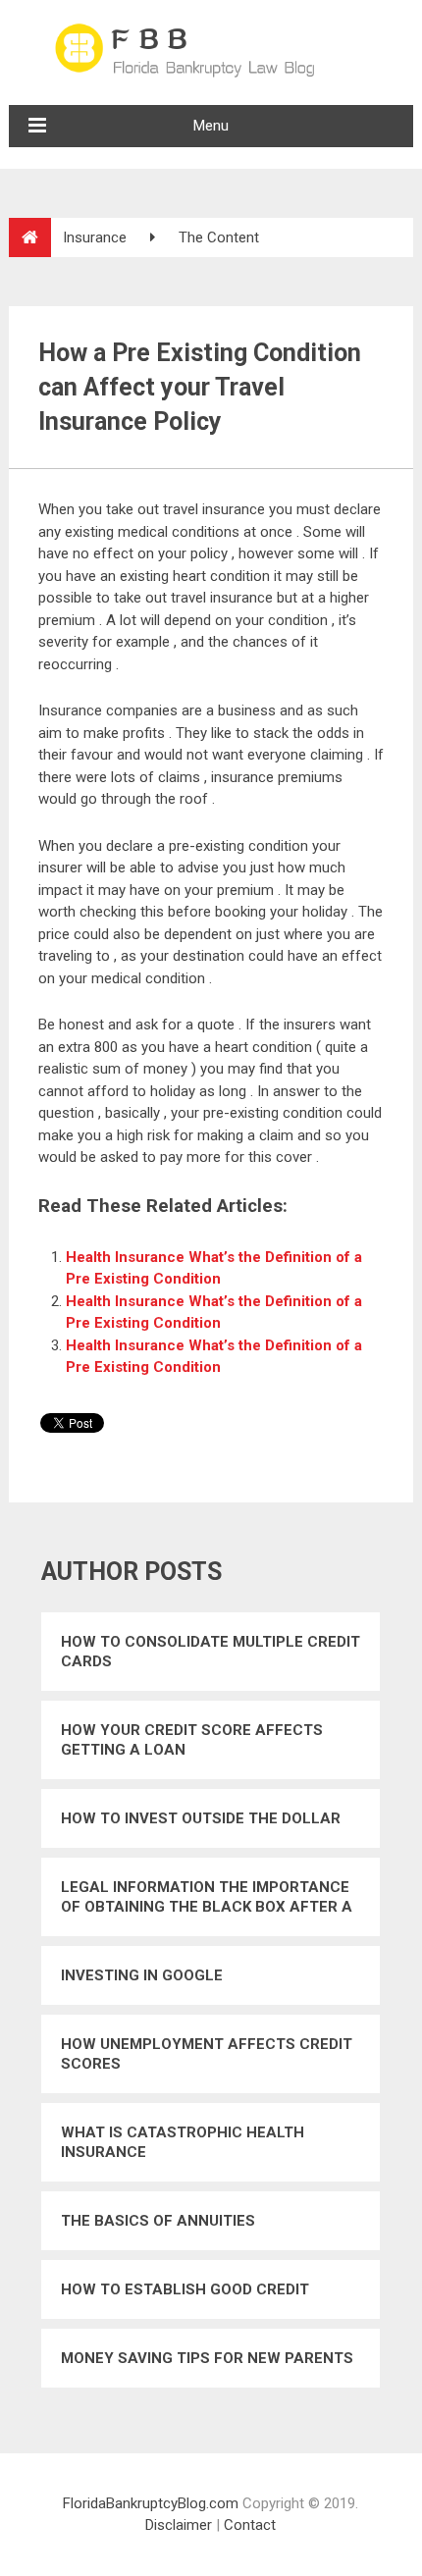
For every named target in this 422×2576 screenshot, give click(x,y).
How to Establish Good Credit (185, 2289)
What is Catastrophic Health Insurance (183, 2142)
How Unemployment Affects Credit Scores (207, 2054)
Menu (211, 126)
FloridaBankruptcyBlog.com (151, 2503)
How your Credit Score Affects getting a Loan (192, 1740)
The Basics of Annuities (158, 2221)
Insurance (95, 237)
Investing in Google (142, 1975)
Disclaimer (179, 2525)
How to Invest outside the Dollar (201, 1818)
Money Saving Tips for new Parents (207, 2358)
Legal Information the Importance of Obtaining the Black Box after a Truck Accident (207, 1897)
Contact (250, 2525)
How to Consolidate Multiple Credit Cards (211, 1652)
